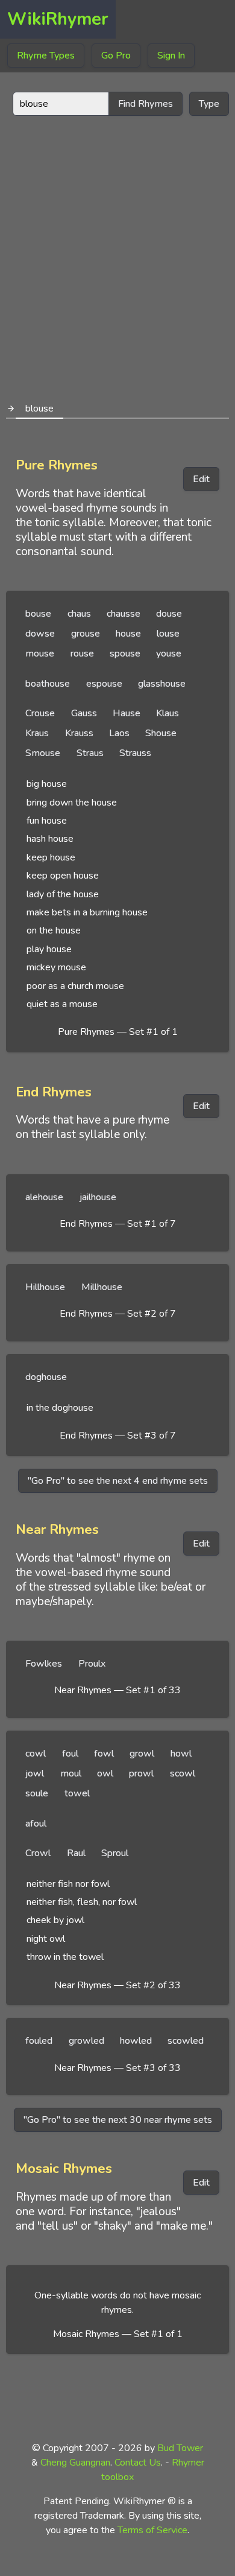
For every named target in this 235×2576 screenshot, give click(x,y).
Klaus (168, 713)
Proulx (92, 1664)
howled (136, 2041)
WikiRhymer (58, 19)
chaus (79, 614)
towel (77, 1793)
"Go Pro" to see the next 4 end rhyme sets (118, 1481)
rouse (82, 654)
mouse (40, 654)
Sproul (115, 1853)
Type (209, 104)
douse (169, 614)
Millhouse (102, 1287)
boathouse (48, 684)
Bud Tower (180, 2448)
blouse (39, 409)
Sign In (171, 56)
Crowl (38, 1853)
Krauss (79, 733)
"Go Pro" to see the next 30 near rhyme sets (118, 2120)
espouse (104, 684)
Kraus (37, 733)
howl (181, 1754)
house (128, 634)
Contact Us (138, 2463)
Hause (127, 713)
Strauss (135, 753)
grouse (86, 634)
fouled (39, 2041)
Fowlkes (44, 1664)
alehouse (44, 1197)
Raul (76, 1853)
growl (142, 1754)
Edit (201, 479)
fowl (104, 1754)
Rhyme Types (46, 56)
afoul (36, 1824)
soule (37, 1793)
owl (105, 1773)
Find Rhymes (146, 104)
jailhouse (98, 1197)
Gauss (84, 713)
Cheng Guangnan (75, 2463)
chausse (124, 614)
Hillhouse (45, 1287)
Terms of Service (152, 2530)
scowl (183, 1773)
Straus (90, 753)
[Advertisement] (117, 253)
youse (169, 654)
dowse (40, 634)
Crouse (40, 713)
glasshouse (162, 684)
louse (168, 634)
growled (86, 2041)
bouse (38, 614)
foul (70, 1754)
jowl (35, 1773)
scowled (186, 2041)
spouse (125, 654)
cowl (36, 1754)
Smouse (43, 753)
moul (71, 1773)
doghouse (46, 1377)
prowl (141, 1773)
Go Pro (116, 56)
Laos (119, 733)
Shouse (161, 733)
